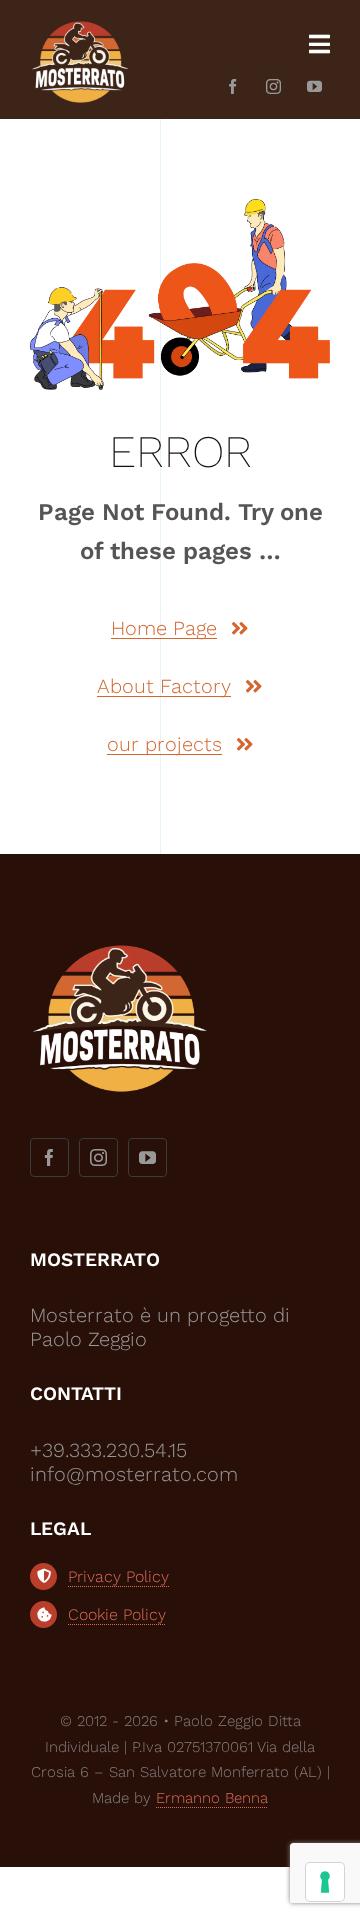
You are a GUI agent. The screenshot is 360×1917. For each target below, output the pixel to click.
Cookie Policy (117, 1614)
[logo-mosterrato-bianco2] (80, 25)
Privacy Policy (118, 1576)
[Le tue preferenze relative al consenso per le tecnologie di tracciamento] (325, 1882)
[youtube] (314, 86)
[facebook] (232, 86)
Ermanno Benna (212, 1798)
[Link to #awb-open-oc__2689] (319, 44)
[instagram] (273, 86)
